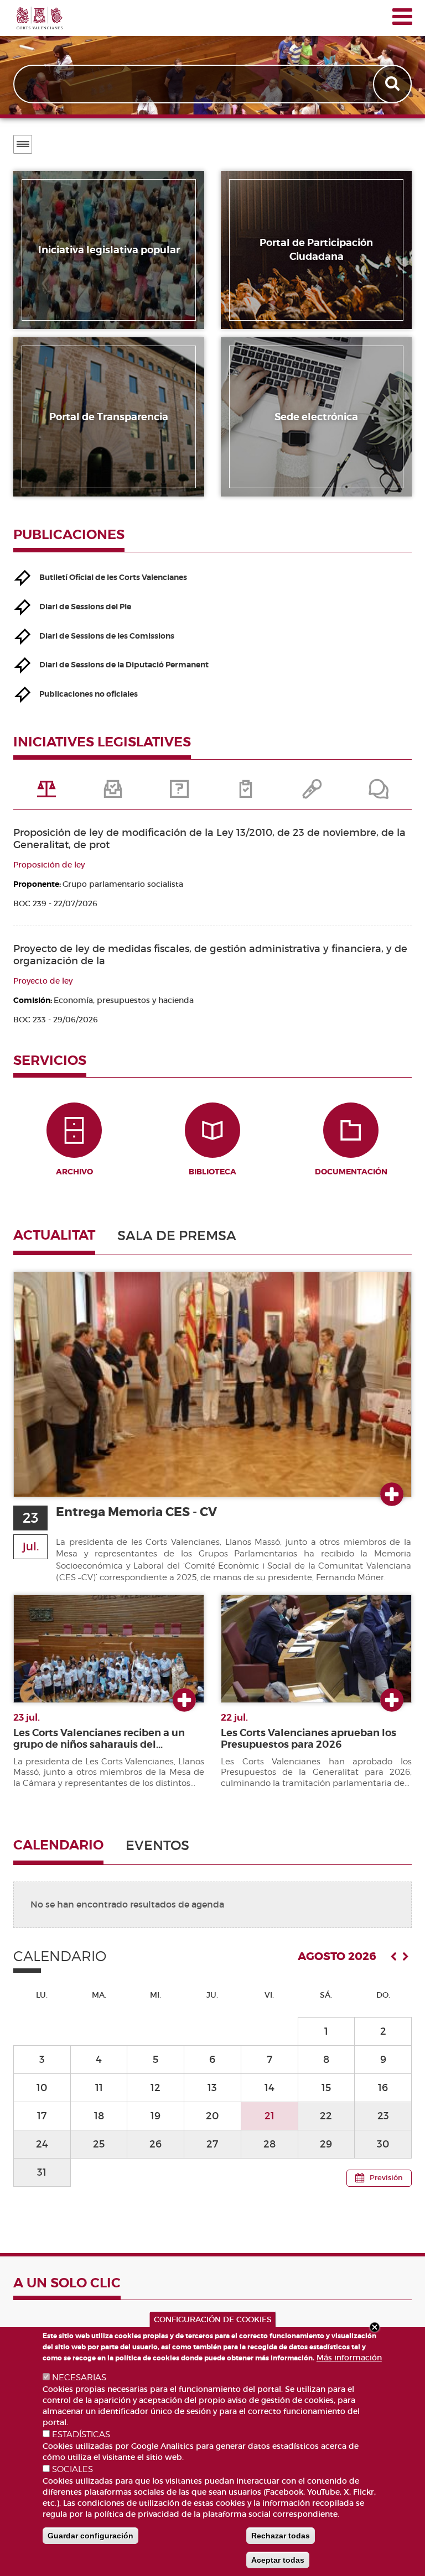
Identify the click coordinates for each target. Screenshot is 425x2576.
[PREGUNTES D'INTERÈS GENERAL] (179, 793)
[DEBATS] (379, 793)
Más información (349, 2358)
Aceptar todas (278, 2560)
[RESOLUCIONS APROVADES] (246, 793)
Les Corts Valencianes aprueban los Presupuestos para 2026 (309, 1739)
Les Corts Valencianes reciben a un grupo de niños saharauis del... (99, 1739)
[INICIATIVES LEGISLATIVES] (46, 793)
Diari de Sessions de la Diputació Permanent (124, 665)
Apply (393, 84)
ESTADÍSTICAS (81, 2434)
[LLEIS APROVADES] (113, 793)
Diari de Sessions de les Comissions (107, 636)
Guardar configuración (90, 2536)
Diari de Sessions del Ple (85, 607)
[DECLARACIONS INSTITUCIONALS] (312, 793)
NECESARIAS (79, 2378)
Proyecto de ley (43, 981)
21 (269, 2116)
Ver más (392, 1495)
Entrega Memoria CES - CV (136, 1512)
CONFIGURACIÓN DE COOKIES (213, 2319)
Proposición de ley (49, 865)
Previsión (386, 2178)
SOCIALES (72, 2469)
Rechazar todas (281, 2536)
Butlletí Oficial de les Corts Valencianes (113, 577)
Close (375, 2327)
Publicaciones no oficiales (89, 694)
